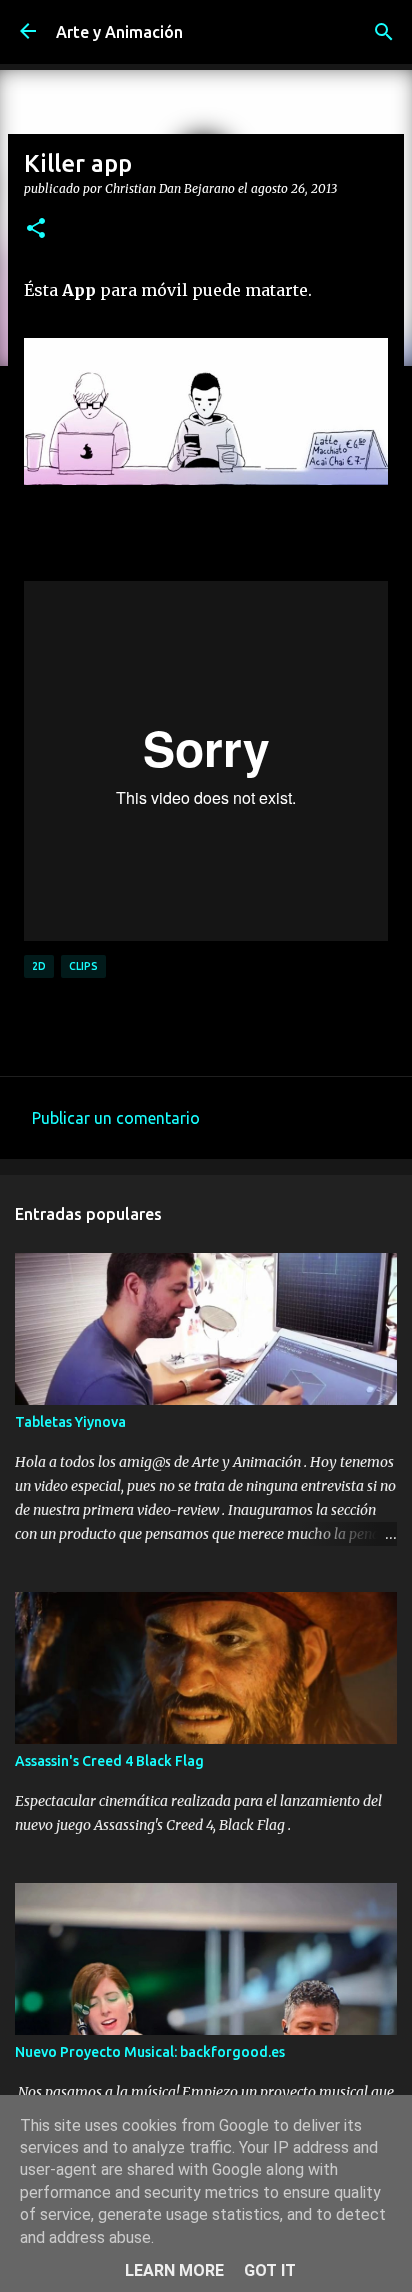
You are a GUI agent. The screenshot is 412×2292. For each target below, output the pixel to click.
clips (83, 966)
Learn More (174, 2270)
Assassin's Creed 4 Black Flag (109, 1761)
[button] (36, 229)
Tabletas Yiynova (70, 1422)
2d (39, 966)
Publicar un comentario (116, 1118)
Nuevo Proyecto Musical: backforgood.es (150, 2052)
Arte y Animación (119, 32)
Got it (270, 2270)
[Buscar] (384, 32)
